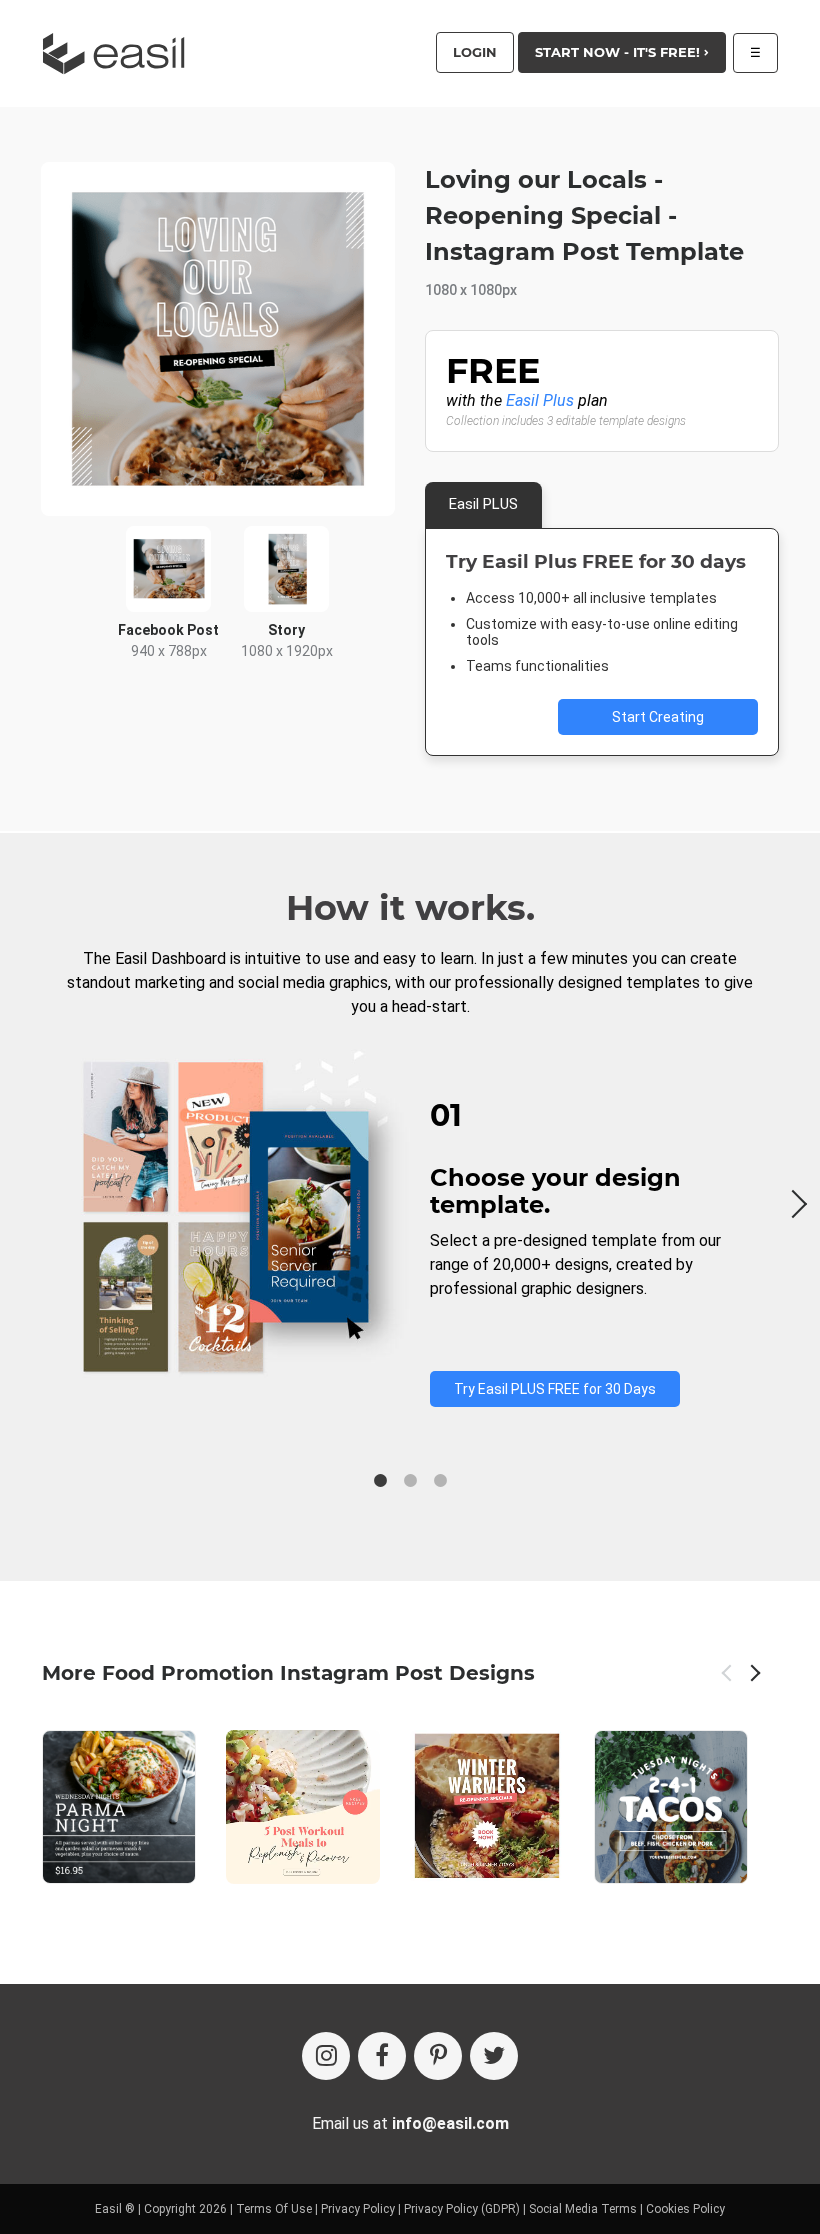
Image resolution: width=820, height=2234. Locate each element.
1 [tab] (380, 1481)
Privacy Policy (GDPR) (462, 2209)
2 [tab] (410, 1481)
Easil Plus (540, 400)
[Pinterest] (438, 2056)
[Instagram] (326, 2056)
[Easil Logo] (120, 53)
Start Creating (658, 717)
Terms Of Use (274, 2209)
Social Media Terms (583, 2209)
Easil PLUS (483, 504)
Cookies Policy (685, 2209)
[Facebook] (382, 2056)
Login (475, 52)
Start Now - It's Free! (619, 52)
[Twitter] (494, 2056)
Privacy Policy (358, 2209)
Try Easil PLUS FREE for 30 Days (555, 1389)
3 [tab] (440, 1481)
